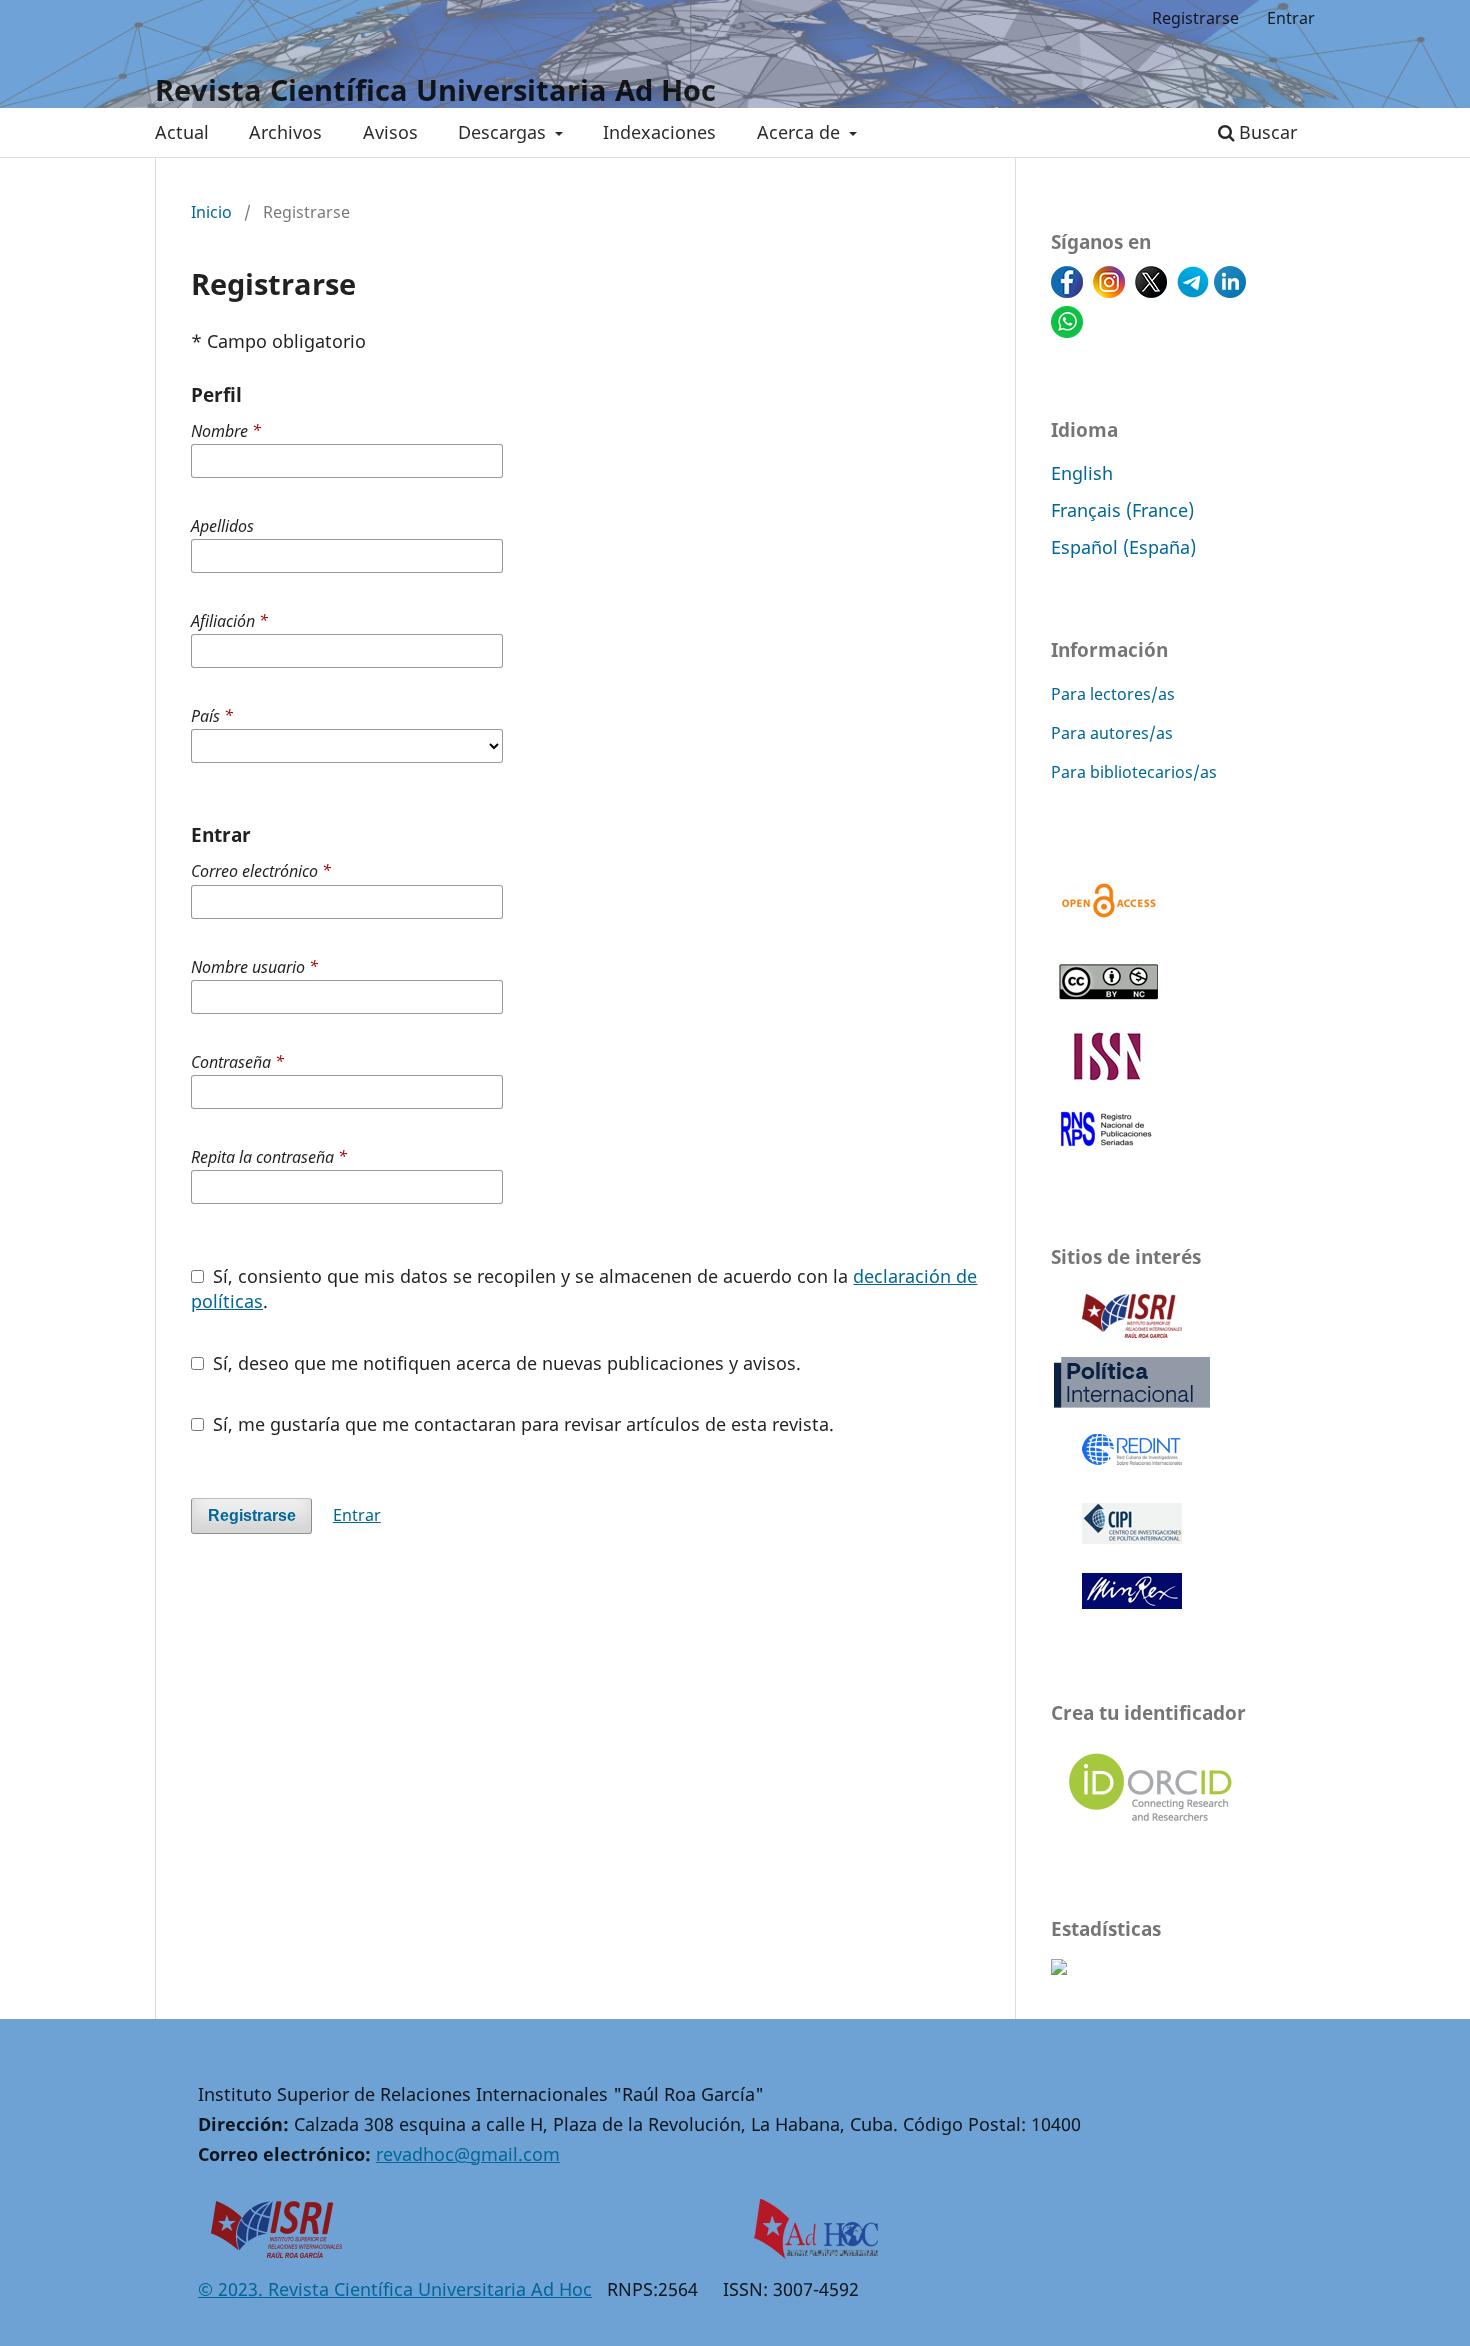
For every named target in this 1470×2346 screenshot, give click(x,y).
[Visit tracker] (1059, 1967)
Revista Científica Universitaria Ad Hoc (435, 89)
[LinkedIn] (1230, 290)
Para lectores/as (1113, 694)
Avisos (390, 132)
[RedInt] (1132, 1474)
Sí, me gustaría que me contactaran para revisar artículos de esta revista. (521, 1424)
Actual (182, 132)
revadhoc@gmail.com (468, 2154)
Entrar (1291, 18)
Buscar (1265, 132)
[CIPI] (1132, 1544)
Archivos (285, 132)
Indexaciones (659, 132)
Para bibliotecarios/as (1134, 772)
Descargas (504, 132)
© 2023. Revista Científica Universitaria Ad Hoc (395, 2289)
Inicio (211, 212)
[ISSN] (1108, 1073)
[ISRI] (1132, 1336)
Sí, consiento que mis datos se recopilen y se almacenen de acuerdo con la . (584, 1288)
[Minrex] (1132, 1613)
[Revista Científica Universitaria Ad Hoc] (819, 2252)
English (1082, 472)
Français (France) (1122, 509)
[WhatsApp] (1067, 330)
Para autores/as (1112, 733)
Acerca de (801, 132)
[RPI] (1132, 1405)
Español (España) (1123, 546)
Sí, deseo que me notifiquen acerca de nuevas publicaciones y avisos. (504, 1363)
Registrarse (1195, 18)
